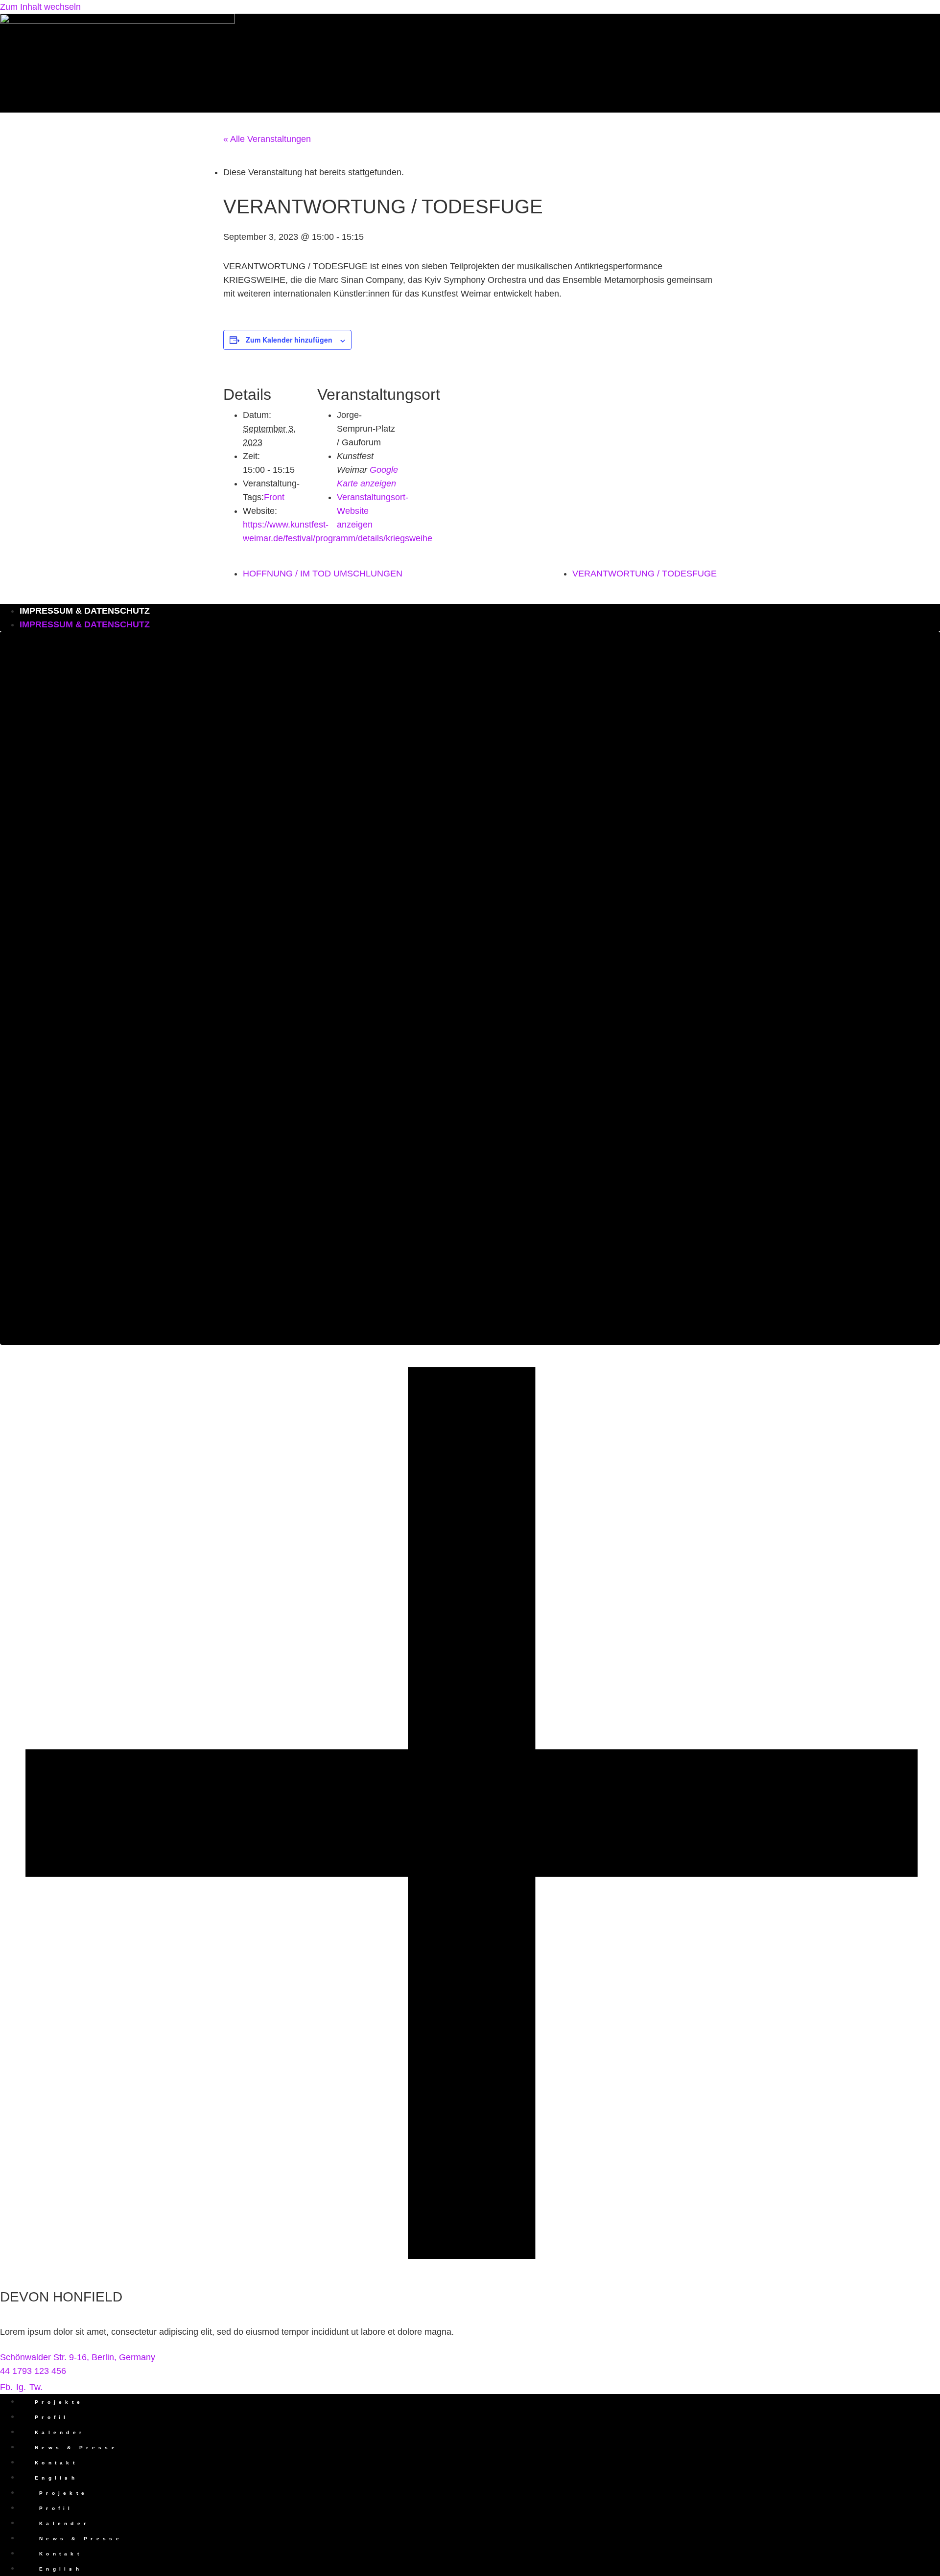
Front (274, 497)
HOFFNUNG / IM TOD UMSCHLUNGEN (323, 574)
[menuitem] (480, 2478)
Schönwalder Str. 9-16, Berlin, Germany (78, 2357)
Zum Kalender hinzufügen (289, 340)
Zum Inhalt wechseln (40, 7)
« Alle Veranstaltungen (267, 139)
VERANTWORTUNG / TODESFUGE (645, 574)
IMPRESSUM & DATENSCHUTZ (85, 611)
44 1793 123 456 (33, 2371)
